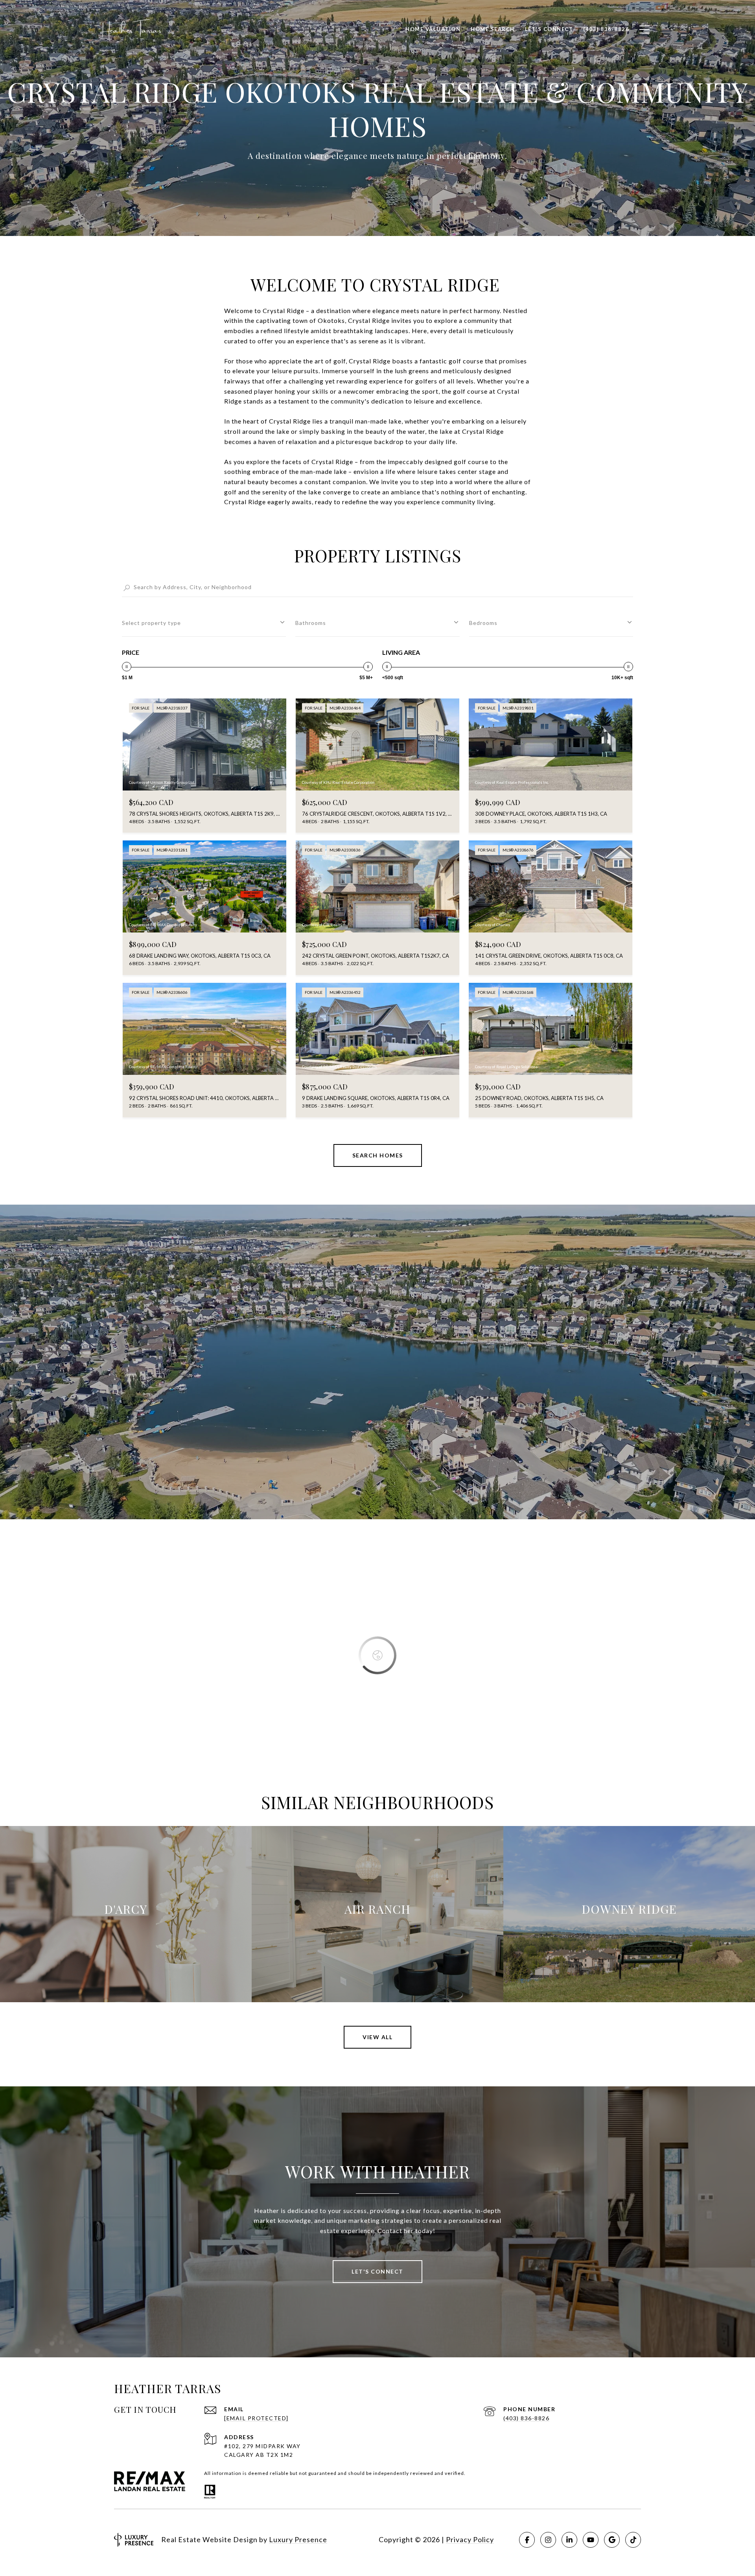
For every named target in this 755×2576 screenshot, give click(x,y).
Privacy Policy (470, 2539)
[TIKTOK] (633, 2540)
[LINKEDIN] (569, 2540)
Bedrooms (483, 623)
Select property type (151, 623)
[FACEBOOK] (527, 2540)
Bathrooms (311, 623)
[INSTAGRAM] (548, 2540)
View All (377, 2037)
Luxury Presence (298, 2539)
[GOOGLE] (612, 2540)
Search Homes (378, 1155)
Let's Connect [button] (377, 2271)
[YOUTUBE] (591, 2540)
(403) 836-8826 (526, 2418)
